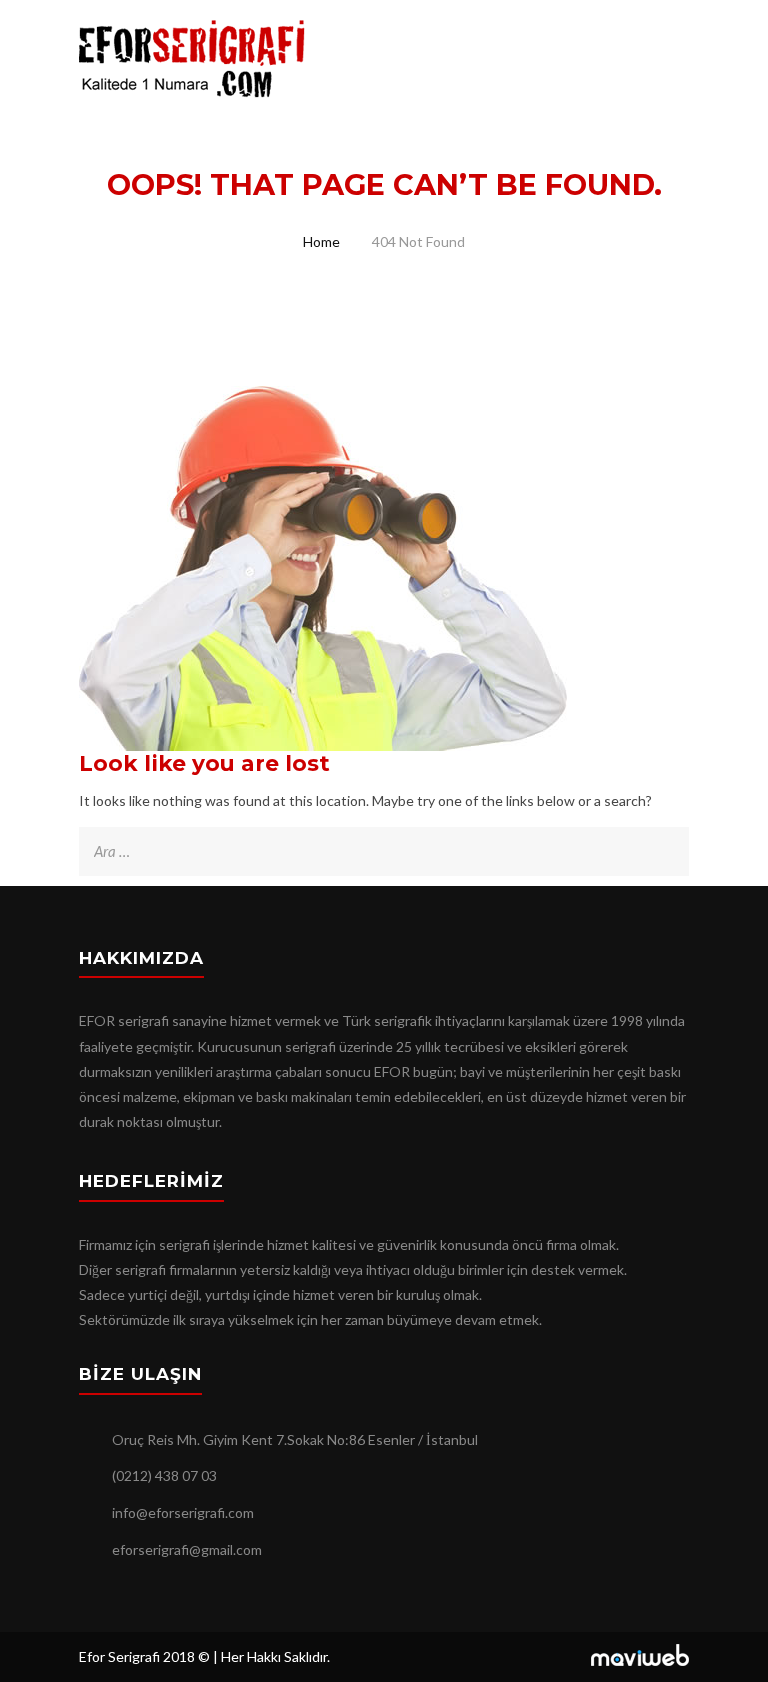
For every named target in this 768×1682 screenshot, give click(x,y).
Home (321, 241)
